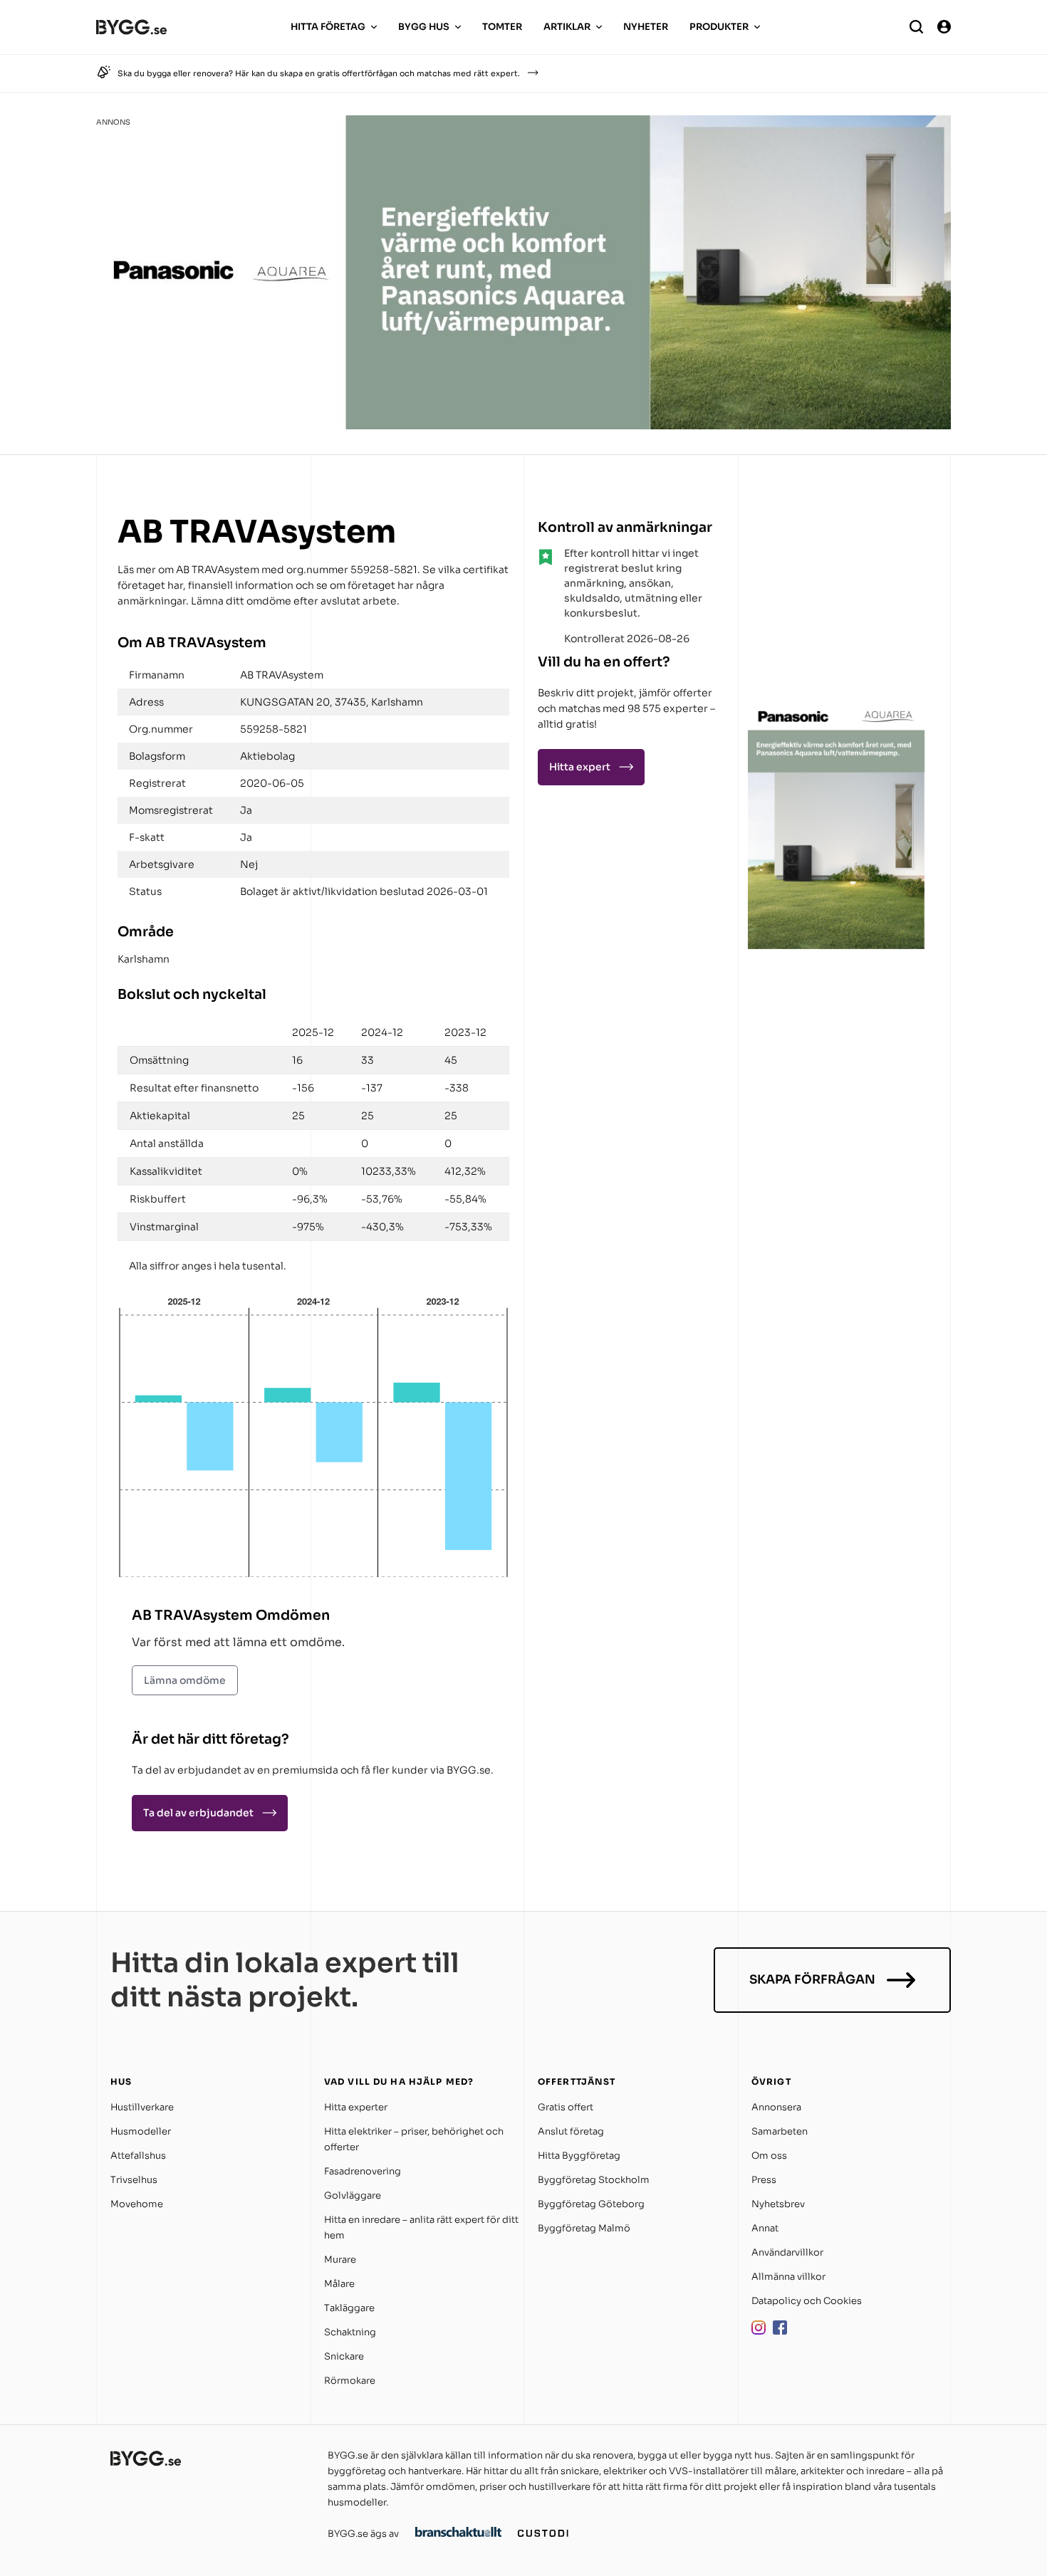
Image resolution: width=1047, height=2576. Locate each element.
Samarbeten (780, 2131)
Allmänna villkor (788, 2277)
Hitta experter (356, 2107)
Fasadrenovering (363, 2171)
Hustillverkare (142, 2107)
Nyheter (646, 27)
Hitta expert (580, 767)
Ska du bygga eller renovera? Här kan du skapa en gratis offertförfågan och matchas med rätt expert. (319, 73)
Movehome (137, 2204)
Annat (765, 2228)
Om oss (769, 2156)
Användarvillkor (787, 2252)
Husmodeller (141, 2131)
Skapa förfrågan (812, 1980)
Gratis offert (566, 2107)
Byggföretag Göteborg (591, 2204)
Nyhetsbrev (778, 2204)
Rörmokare (350, 2381)
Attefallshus (138, 2156)
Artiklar (567, 27)
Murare (340, 2260)
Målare (339, 2284)
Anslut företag (571, 2131)
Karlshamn (144, 959)
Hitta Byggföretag (579, 2156)
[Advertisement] (837, 601)
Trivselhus (134, 2180)
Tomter (502, 27)
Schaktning (350, 2332)
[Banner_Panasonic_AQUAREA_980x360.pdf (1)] (523, 425)
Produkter (719, 27)
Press (764, 2180)
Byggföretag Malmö (584, 2228)
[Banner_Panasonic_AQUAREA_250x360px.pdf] (837, 945)
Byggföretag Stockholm (594, 2180)
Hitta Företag (328, 27)
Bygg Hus (424, 27)
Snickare (344, 2356)
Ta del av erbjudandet (198, 1813)
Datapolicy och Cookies (807, 2301)
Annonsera (776, 2107)
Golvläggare (353, 2195)
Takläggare (349, 2308)
